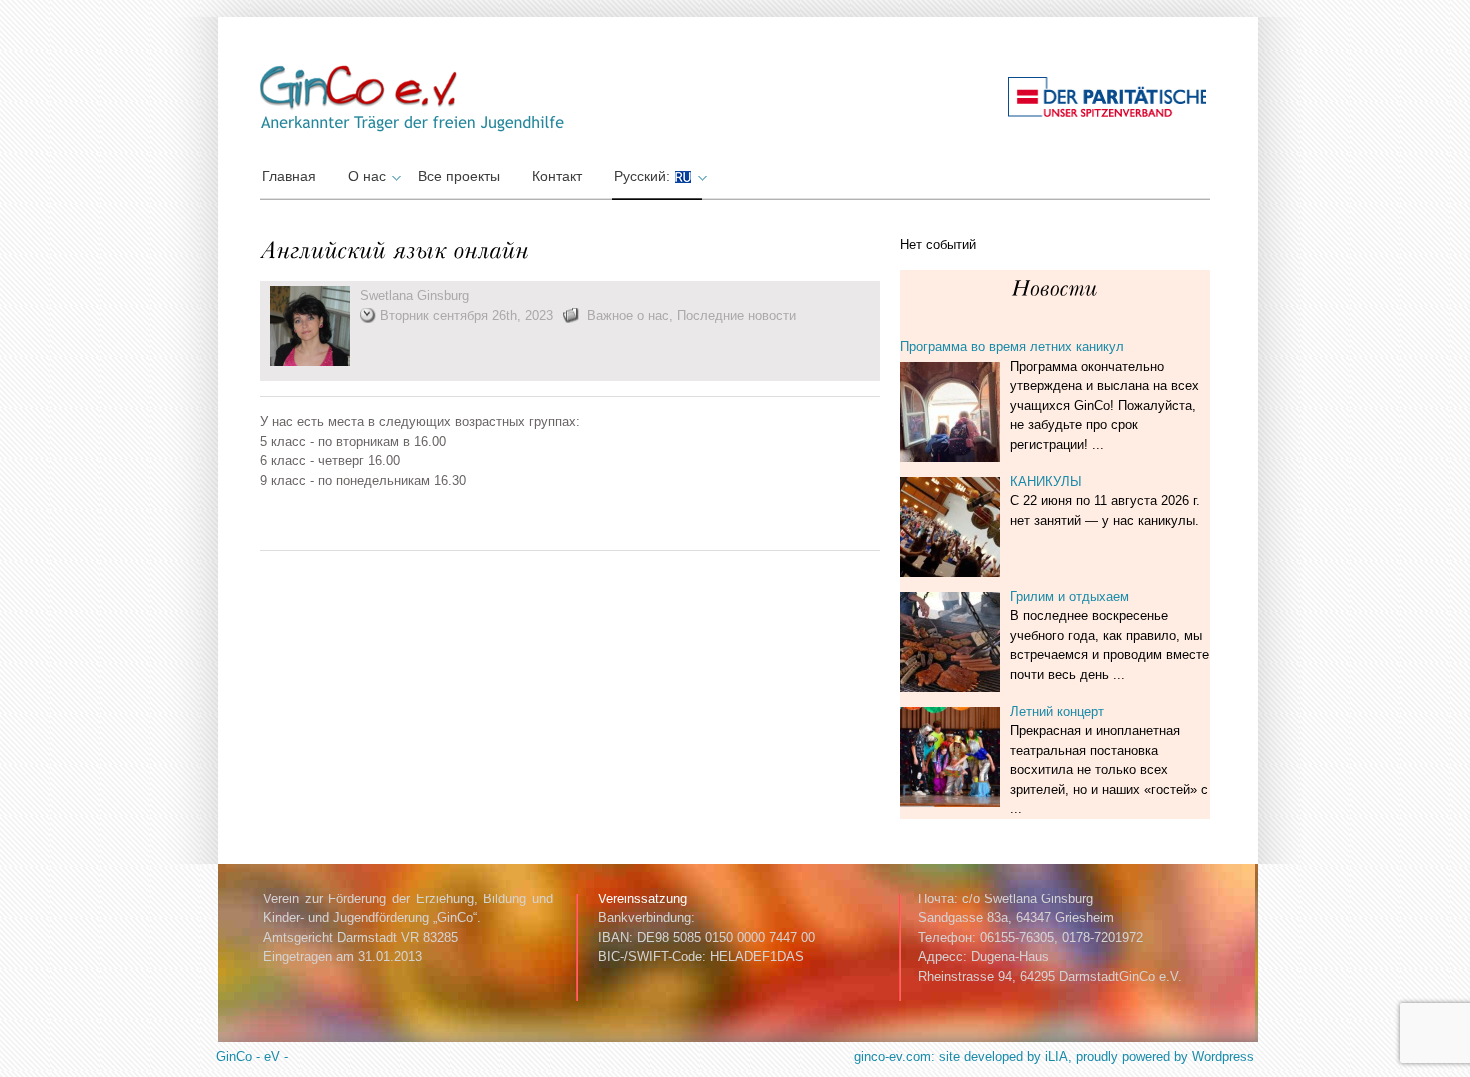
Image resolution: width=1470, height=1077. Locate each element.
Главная (289, 176)
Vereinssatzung (642, 898)
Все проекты (459, 176)
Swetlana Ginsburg (414, 295)
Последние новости (736, 315)
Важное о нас (628, 315)
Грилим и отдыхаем (1069, 596)
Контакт (557, 176)
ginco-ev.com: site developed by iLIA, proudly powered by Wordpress (1054, 1056)
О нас (367, 176)
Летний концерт (1057, 711)
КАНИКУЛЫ (1046, 481)
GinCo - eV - (252, 1056)
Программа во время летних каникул (1012, 346)
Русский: (644, 176)
